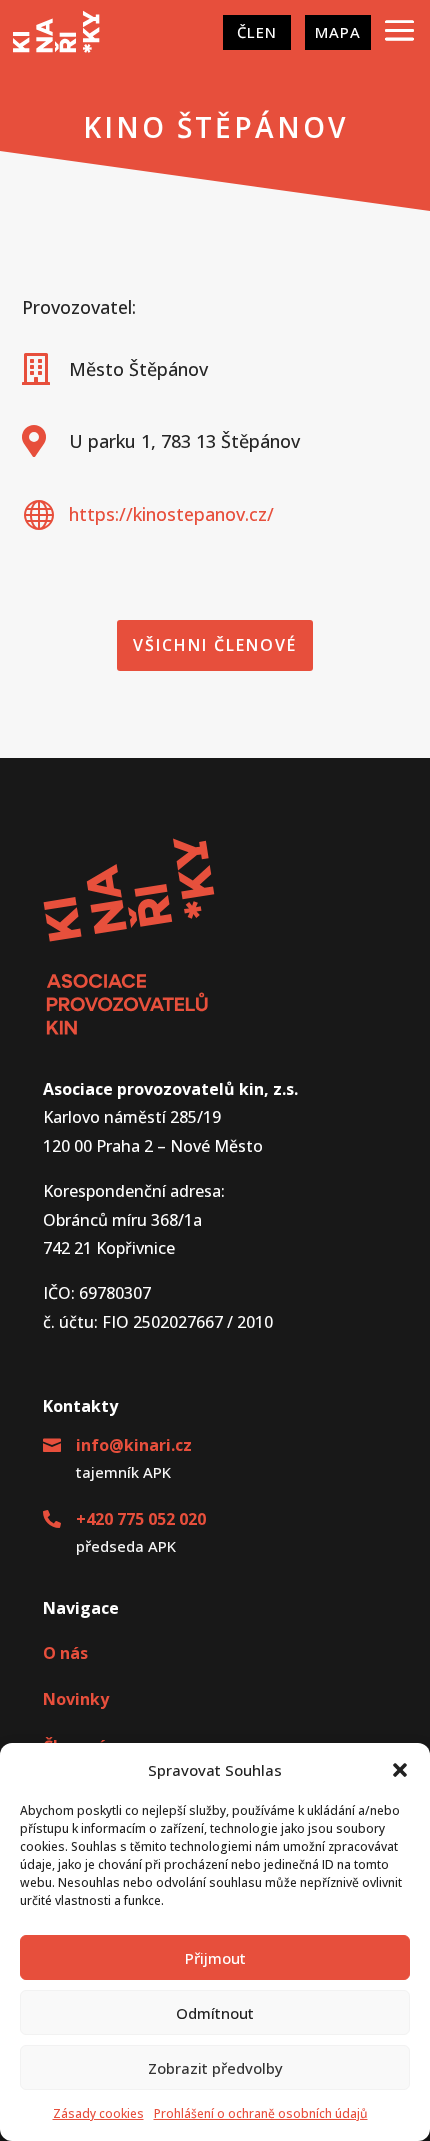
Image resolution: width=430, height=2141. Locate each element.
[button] (400, 1770)
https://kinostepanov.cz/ (171, 514)
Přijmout (215, 1958)
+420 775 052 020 (141, 1519)
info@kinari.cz (134, 1445)
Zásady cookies (98, 2113)
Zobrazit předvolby (215, 2068)
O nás (65, 1653)
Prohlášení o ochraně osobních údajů (261, 2113)
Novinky (76, 1699)
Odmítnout (215, 2013)
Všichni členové (215, 645)
